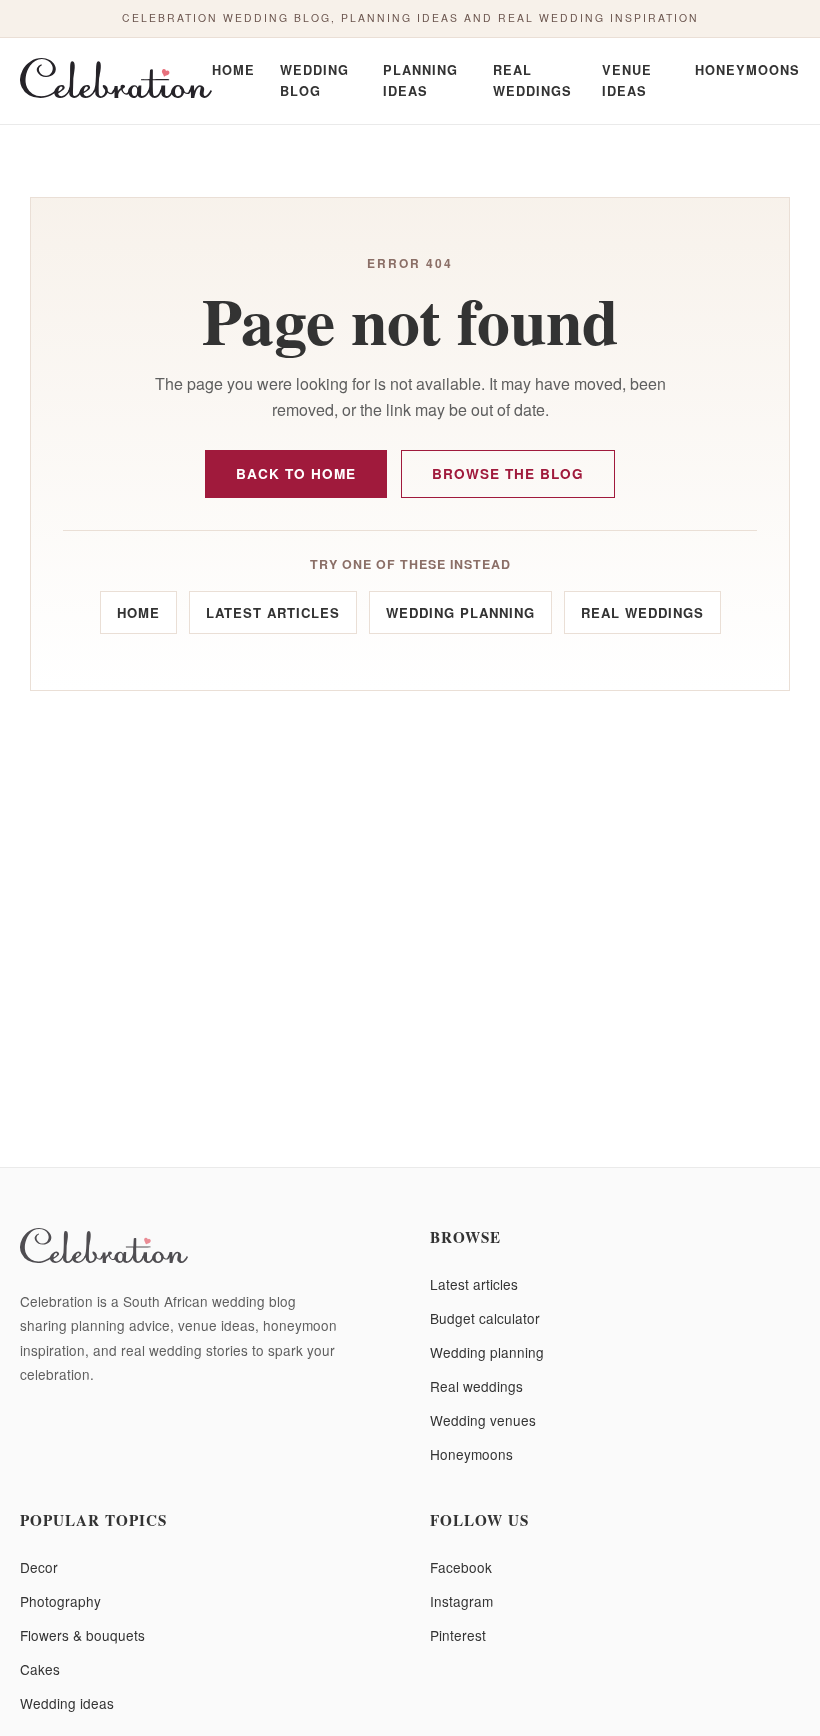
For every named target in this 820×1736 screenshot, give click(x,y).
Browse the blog (508, 473)
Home (233, 70)
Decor (39, 1567)
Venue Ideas (627, 80)
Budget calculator (485, 1318)
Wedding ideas (67, 1703)
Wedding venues (483, 1420)
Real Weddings (532, 80)
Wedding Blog (314, 80)
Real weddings (642, 612)
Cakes (40, 1669)
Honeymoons (747, 70)
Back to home (296, 473)
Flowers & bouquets (82, 1635)
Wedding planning (460, 612)
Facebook (461, 1567)
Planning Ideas (420, 80)
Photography (60, 1601)
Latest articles (273, 612)
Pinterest (458, 1635)
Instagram (461, 1601)
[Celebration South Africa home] (116, 81)
